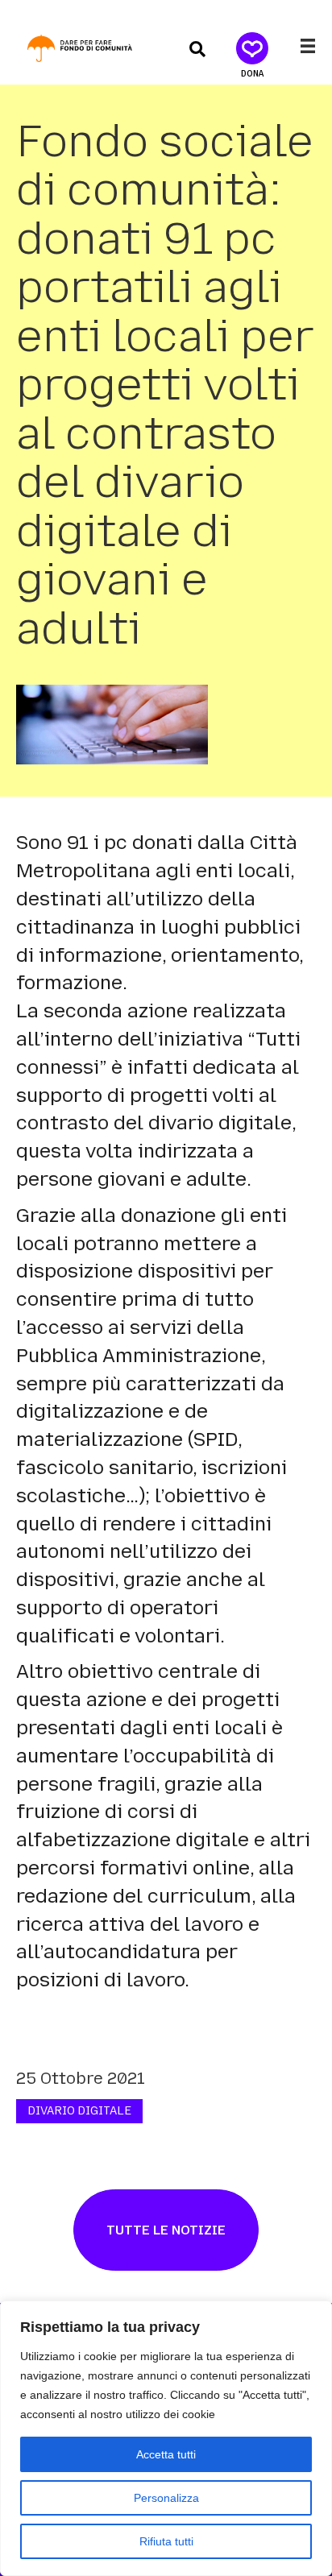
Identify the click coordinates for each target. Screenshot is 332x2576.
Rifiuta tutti (166, 2541)
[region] (166, 2438)
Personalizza (166, 2498)
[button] (197, 48)
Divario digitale (79, 2111)
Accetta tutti (166, 2454)
